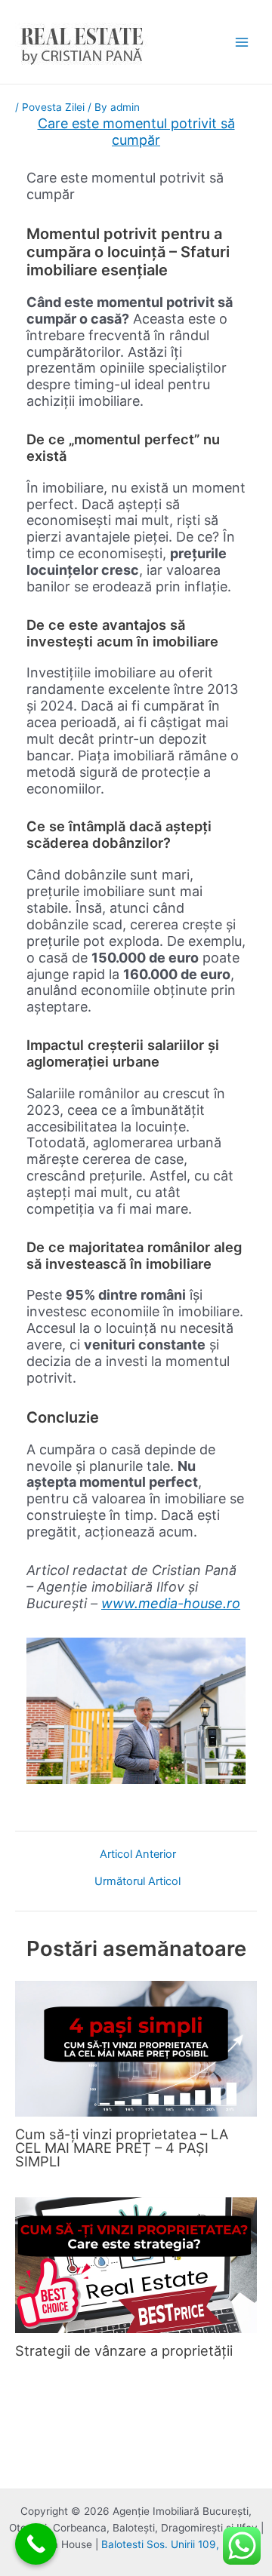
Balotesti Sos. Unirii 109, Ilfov (172, 2544)
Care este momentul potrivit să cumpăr (136, 132)
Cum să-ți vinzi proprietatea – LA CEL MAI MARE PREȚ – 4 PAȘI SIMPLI (122, 2148)
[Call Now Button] (36, 2544)
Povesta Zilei (53, 107)
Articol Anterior (138, 1854)
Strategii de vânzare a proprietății (124, 2350)
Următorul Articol (138, 1882)
